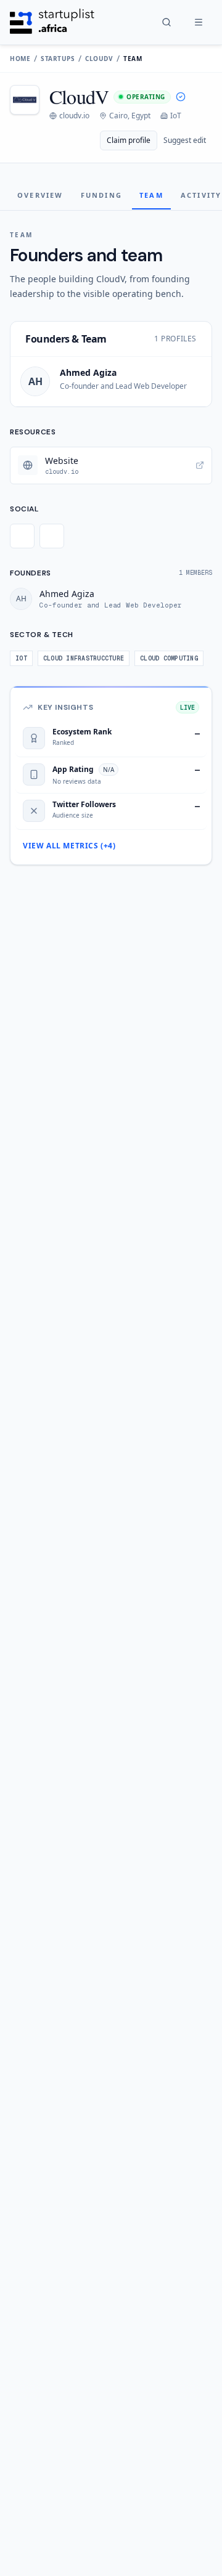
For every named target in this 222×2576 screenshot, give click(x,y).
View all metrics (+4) (69, 846)
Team (151, 195)
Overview (40, 195)
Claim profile (129, 140)
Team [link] (133, 59)
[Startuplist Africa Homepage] (52, 22)
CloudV (99, 59)
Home (20, 59)
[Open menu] (199, 22)
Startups (58, 59)
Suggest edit (185, 140)
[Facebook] (52, 536)
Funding (101, 195)
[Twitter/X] (22, 536)
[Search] (166, 22)
